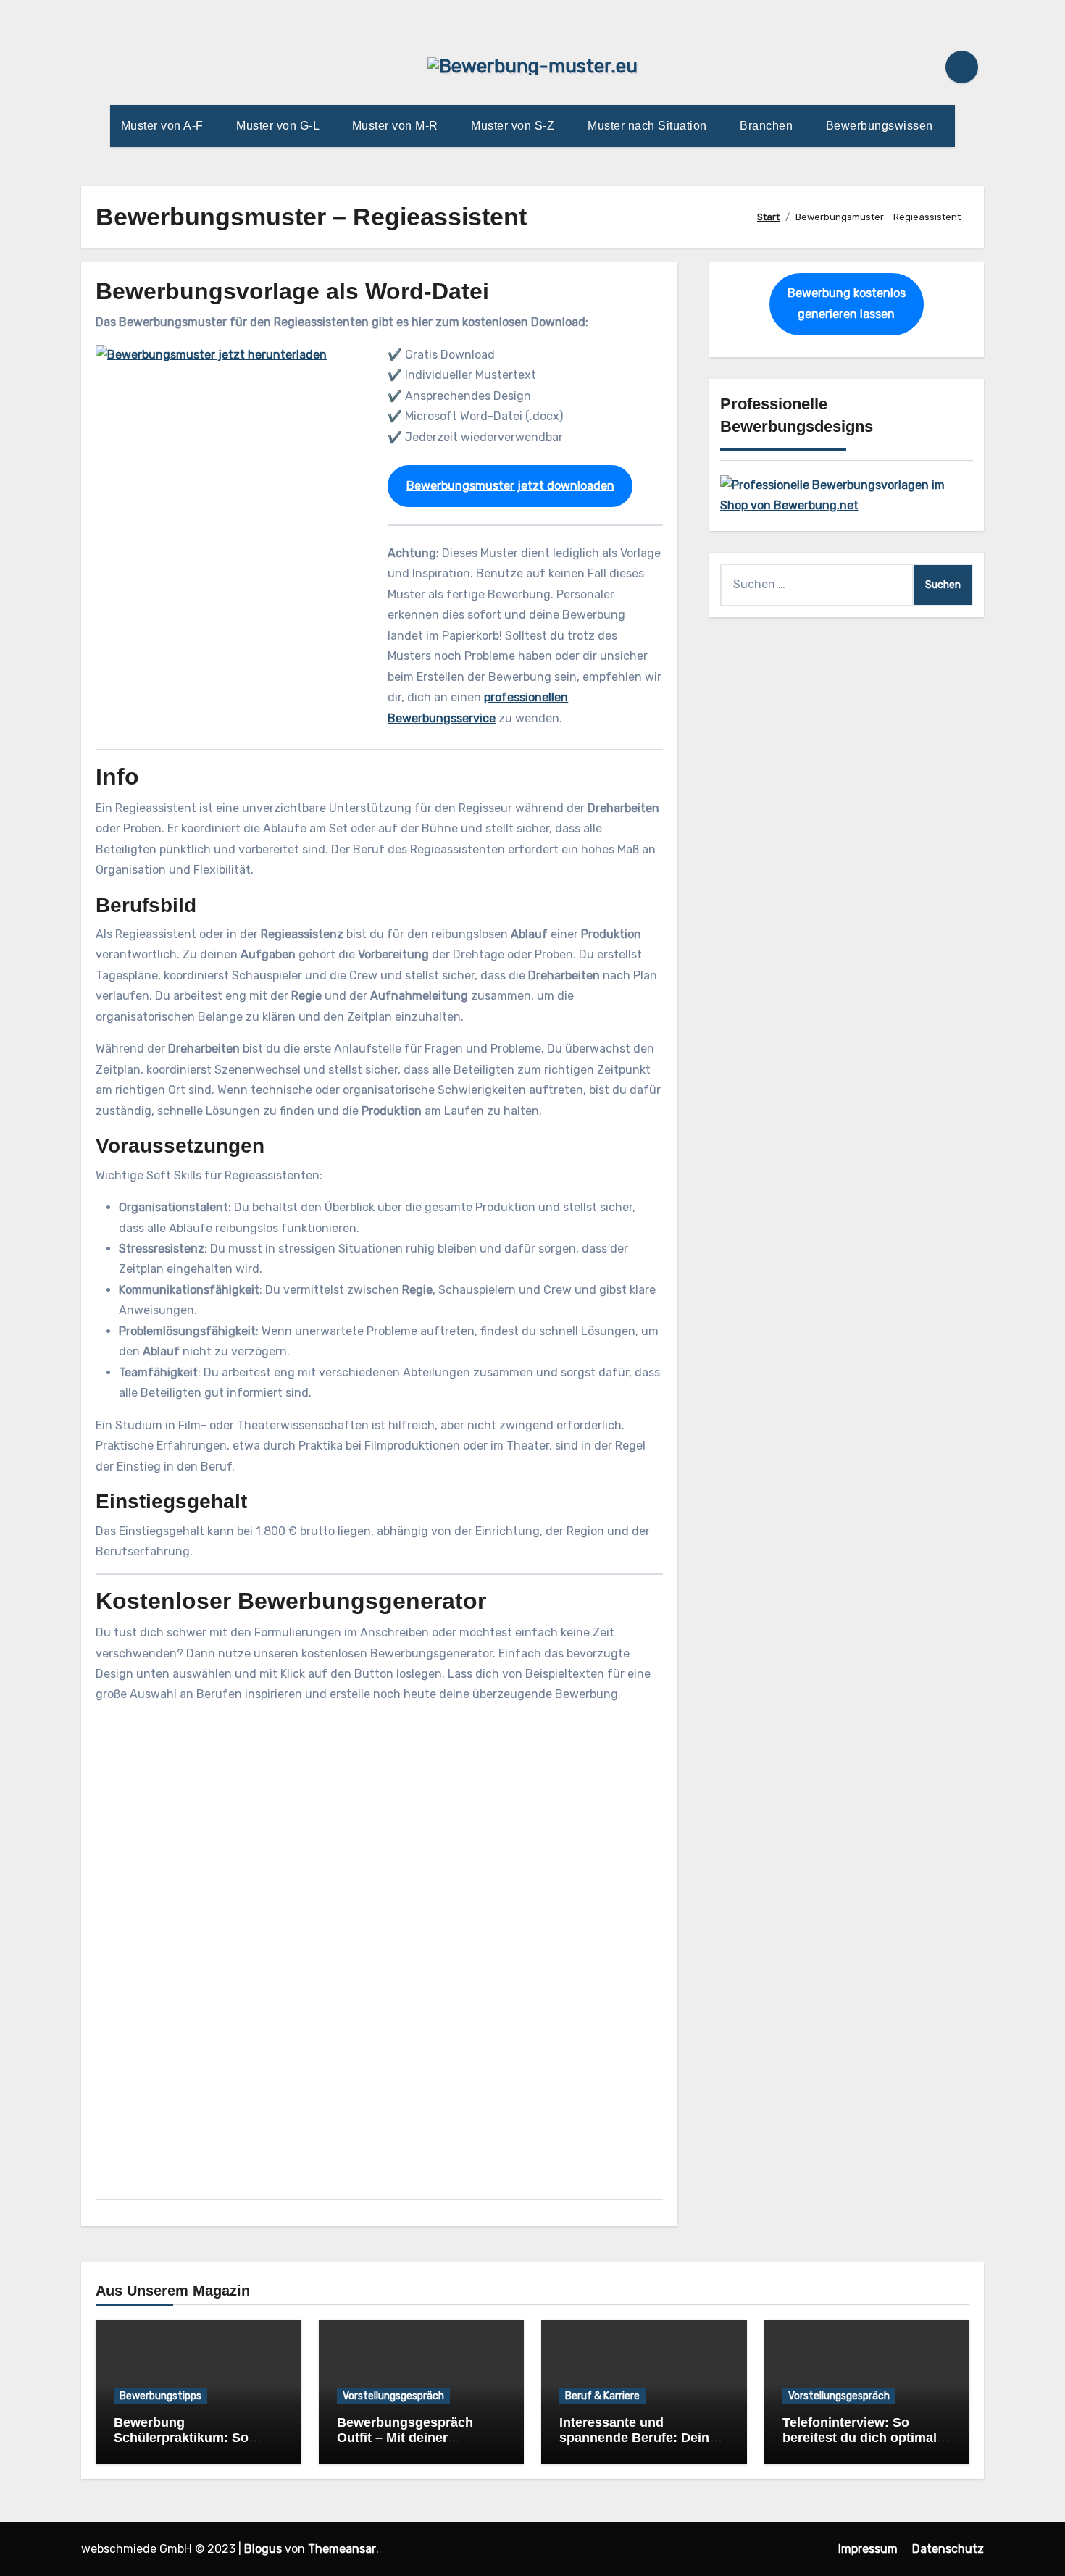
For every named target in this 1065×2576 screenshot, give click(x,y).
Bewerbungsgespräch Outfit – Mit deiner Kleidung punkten (405, 2438)
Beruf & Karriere (602, 2396)
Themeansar (342, 2549)
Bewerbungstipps (160, 2396)
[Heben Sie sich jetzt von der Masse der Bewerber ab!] (847, 494)
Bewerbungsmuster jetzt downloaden (510, 486)
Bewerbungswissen (881, 126)
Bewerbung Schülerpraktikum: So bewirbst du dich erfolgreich (181, 2446)
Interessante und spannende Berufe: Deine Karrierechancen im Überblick (638, 2446)
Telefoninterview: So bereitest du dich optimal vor (860, 2438)
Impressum (868, 2549)
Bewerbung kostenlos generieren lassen (847, 303)
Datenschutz (948, 2549)
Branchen (768, 126)
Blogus (263, 2549)
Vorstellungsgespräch (393, 2396)
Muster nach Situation (649, 126)
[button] (379, 2099)
